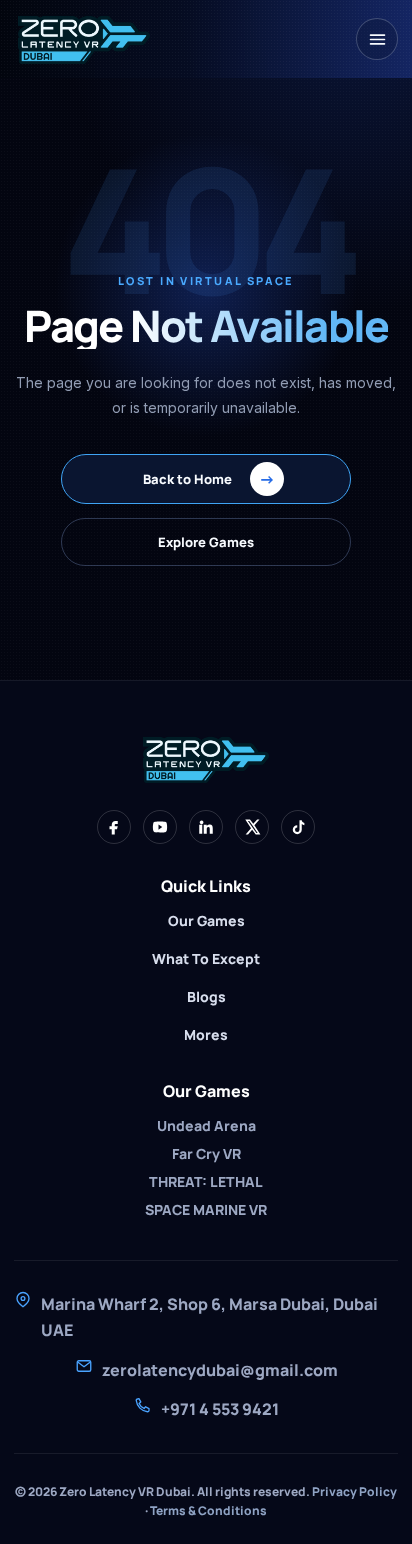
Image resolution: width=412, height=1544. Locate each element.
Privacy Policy (354, 1491)
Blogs (206, 996)
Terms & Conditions (208, 1510)
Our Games (206, 920)
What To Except (206, 958)
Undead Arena (206, 1125)
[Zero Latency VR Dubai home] (84, 39)
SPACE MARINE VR (206, 1209)
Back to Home (209, 479)
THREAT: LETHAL (206, 1181)
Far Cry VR (206, 1153)
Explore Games (206, 542)
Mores (206, 1034)
